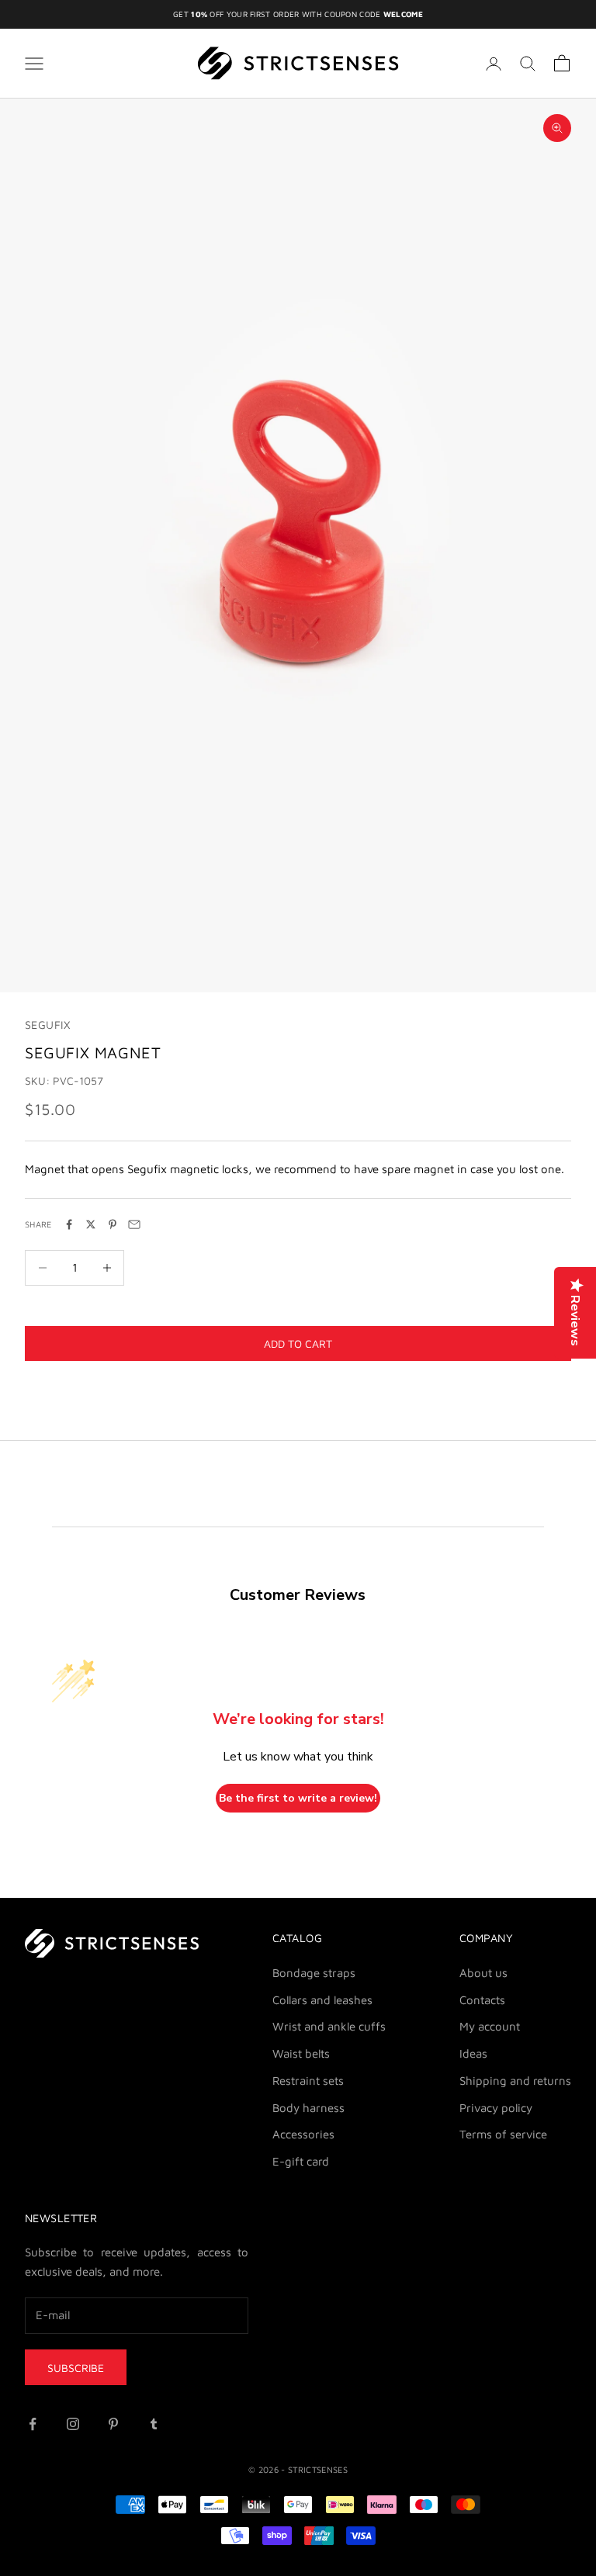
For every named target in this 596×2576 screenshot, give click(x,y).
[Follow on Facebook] (33, 2424)
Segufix (47, 1025)
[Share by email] (134, 1224)
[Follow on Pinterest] (113, 2424)
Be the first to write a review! (298, 1798)
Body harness (308, 2108)
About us (483, 1973)
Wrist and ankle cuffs (329, 2026)
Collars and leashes (322, 2000)
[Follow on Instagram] (73, 2424)
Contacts (482, 2000)
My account (490, 2026)
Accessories (303, 2134)
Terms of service (503, 2134)
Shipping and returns (515, 2081)
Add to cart (298, 1343)
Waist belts (301, 2053)
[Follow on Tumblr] (154, 2424)
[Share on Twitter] (91, 1224)
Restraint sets (308, 2081)
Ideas (473, 2053)
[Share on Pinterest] (113, 1224)
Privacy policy (496, 2108)
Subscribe (76, 2368)
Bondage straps (314, 1973)
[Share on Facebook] (69, 1224)
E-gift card (301, 2161)
